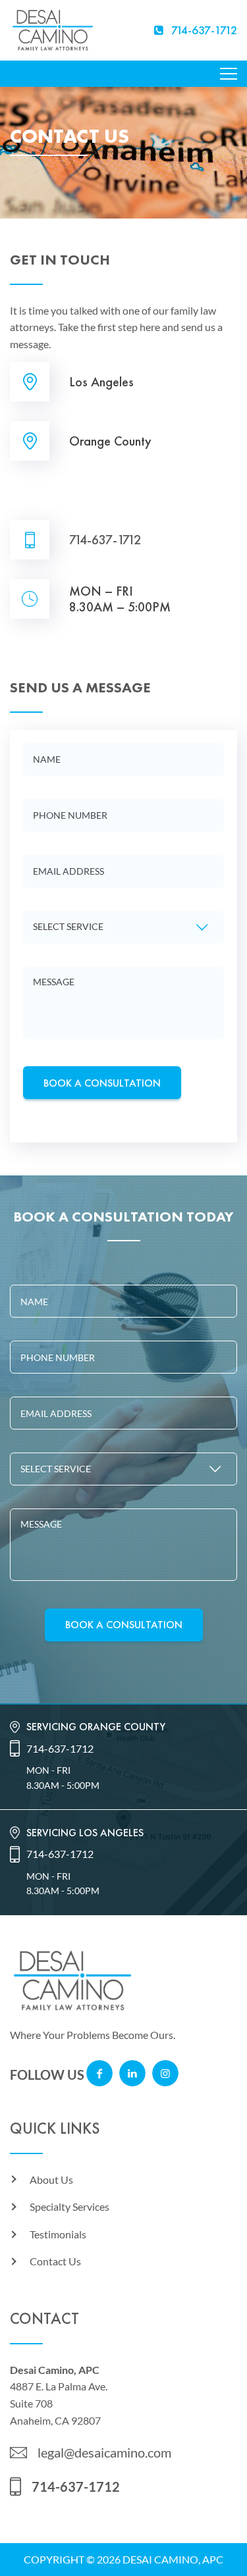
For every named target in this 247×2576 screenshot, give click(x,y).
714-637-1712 (105, 540)
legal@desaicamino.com (104, 2452)
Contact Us (55, 2261)
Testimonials (58, 2234)
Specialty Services (69, 2206)
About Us (51, 2179)
